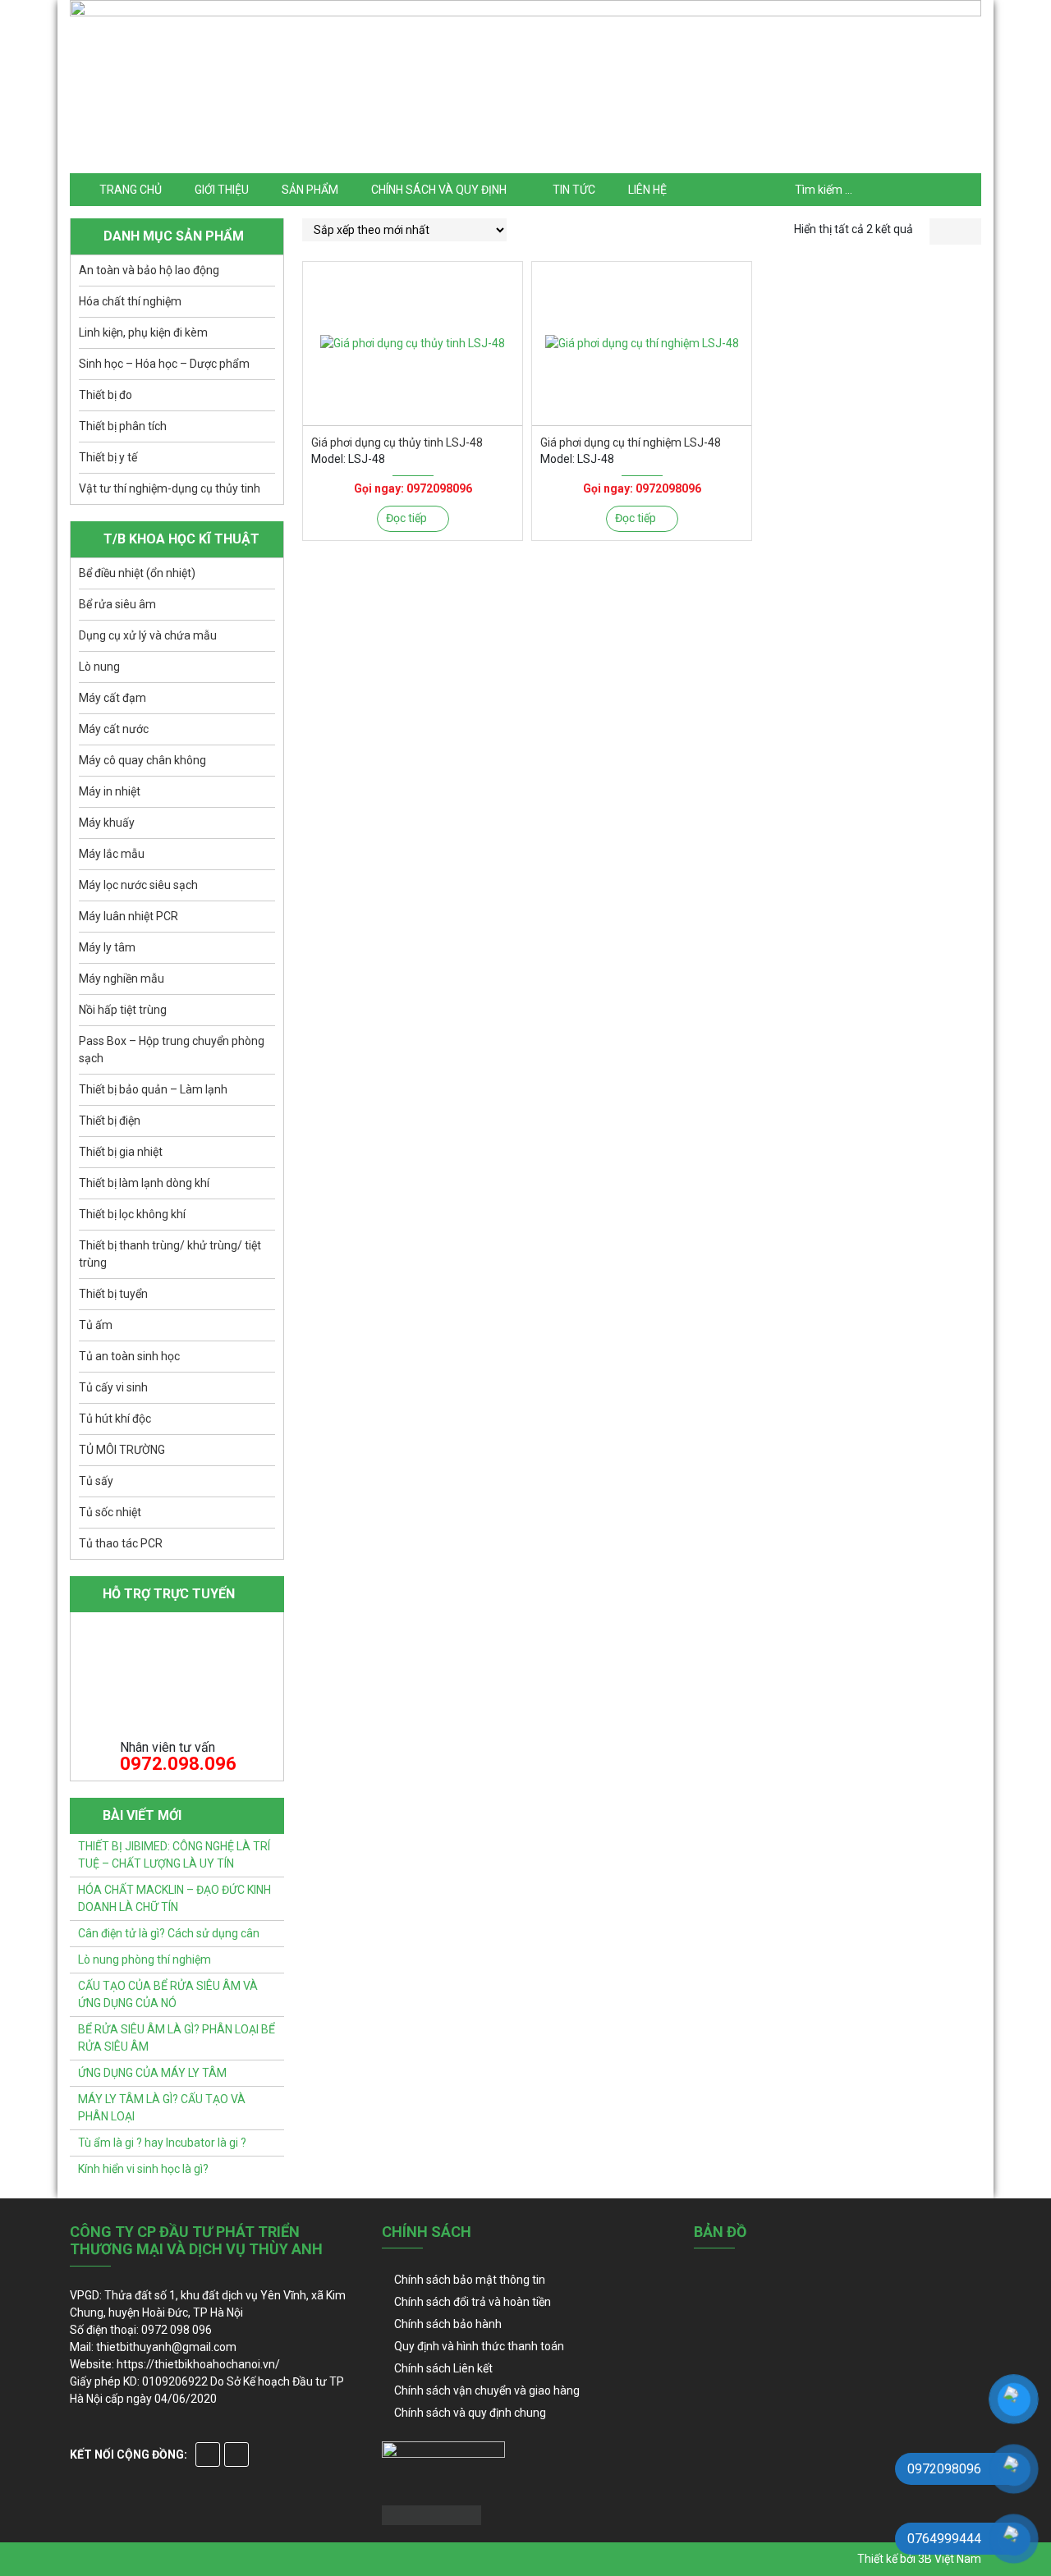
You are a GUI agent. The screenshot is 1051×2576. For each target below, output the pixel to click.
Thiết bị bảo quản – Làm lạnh (153, 1089)
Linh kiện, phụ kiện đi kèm (143, 332)
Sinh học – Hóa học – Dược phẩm (164, 364)
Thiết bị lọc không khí (132, 1214)
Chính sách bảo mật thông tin (470, 2280)
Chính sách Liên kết (443, 2368)
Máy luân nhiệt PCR (129, 916)
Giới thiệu (222, 190)
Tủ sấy (96, 1481)
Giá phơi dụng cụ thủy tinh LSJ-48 (397, 442)
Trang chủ (131, 190)
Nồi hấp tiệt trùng (123, 1010)
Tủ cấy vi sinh (113, 1387)
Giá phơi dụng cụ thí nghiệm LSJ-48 (631, 442)
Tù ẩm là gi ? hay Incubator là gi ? (162, 2143)
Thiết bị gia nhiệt (121, 1152)
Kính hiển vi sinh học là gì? (143, 2169)
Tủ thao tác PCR (121, 1543)
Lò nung (99, 667)
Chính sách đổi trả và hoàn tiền (473, 2302)
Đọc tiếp (406, 518)
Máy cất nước (114, 729)
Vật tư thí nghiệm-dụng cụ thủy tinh (170, 488)
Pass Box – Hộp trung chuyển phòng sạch (172, 1050)
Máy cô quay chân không (142, 760)
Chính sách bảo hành (448, 2324)
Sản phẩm (310, 190)
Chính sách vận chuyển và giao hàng (487, 2390)
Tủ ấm (96, 1325)
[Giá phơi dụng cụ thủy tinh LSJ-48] (413, 344)
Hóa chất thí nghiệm (130, 301)
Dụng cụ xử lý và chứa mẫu (148, 635)
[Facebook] (208, 2455)
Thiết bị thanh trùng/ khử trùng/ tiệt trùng (170, 1254)
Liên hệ (647, 190)
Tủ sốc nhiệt (110, 1512)
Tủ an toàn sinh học (129, 1356)
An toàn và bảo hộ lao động (149, 270)
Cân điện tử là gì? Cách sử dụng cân (169, 1933)
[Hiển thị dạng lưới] (942, 231)
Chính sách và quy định (439, 190)
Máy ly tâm (107, 947)
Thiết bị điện (110, 1121)
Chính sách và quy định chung (470, 2413)
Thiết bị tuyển (113, 1294)
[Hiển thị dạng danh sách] (968, 231)
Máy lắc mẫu (112, 854)
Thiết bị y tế (108, 457)
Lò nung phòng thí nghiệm (145, 1960)
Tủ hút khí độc (115, 1419)
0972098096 (439, 488)
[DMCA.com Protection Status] (431, 2514)
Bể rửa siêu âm (117, 604)
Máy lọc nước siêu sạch (138, 885)
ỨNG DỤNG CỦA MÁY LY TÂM (152, 2073)
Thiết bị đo (106, 395)
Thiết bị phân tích (123, 426)
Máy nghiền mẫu (122, 979)
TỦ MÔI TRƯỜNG (122, 1450)
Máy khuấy (107, 823)
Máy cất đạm (112, 698)
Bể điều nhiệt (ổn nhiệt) (137, 573)
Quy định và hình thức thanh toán (479, 2346)
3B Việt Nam (950, 2559)
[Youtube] (236, 2455)
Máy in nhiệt (110, 791)
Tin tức (574, 190)
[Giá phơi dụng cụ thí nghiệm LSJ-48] (642, 344)
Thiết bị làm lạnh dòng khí (144, 1183)
